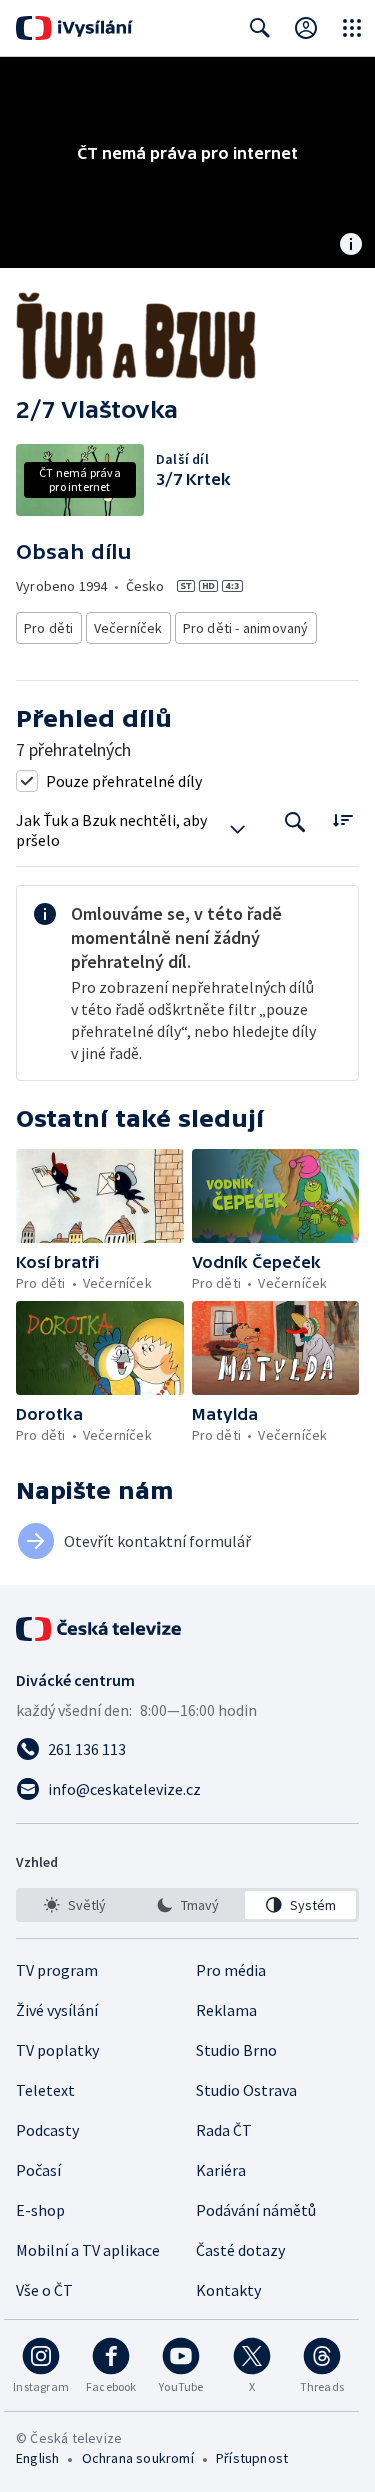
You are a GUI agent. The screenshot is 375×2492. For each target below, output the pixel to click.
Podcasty (47, 2130)
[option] (74, 1905)
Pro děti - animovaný (246, 628)
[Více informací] (351, 246)
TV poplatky (57, 2050)
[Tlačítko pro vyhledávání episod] (295, 822)
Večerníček (128, 628)
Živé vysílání (57, 2010)
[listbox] (187, 1905)
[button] (100, 1196)
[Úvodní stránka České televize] (100, 1629)
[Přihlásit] (306, 28)
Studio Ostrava (246, 2090)
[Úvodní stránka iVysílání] (74, 28)
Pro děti (49, 628)
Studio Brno (236, 2050)
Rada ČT (224, 2130)
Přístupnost (252, 2458)
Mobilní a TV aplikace (88, 2250)
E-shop (40, 2210)
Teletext (45, 2090)
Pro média (231, 1970)
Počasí (38, 2170)
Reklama (226, 2010)
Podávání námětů (256, 2210)
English (37, 2458)
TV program (57, 1970)
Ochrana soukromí (138, 2458)
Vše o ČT (44, 2290)
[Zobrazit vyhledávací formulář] (260, 28)
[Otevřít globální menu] (352, 28)
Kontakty (228, 2290)
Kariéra (221, 2170)
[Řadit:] (342, 820)
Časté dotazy (240, 2250)
